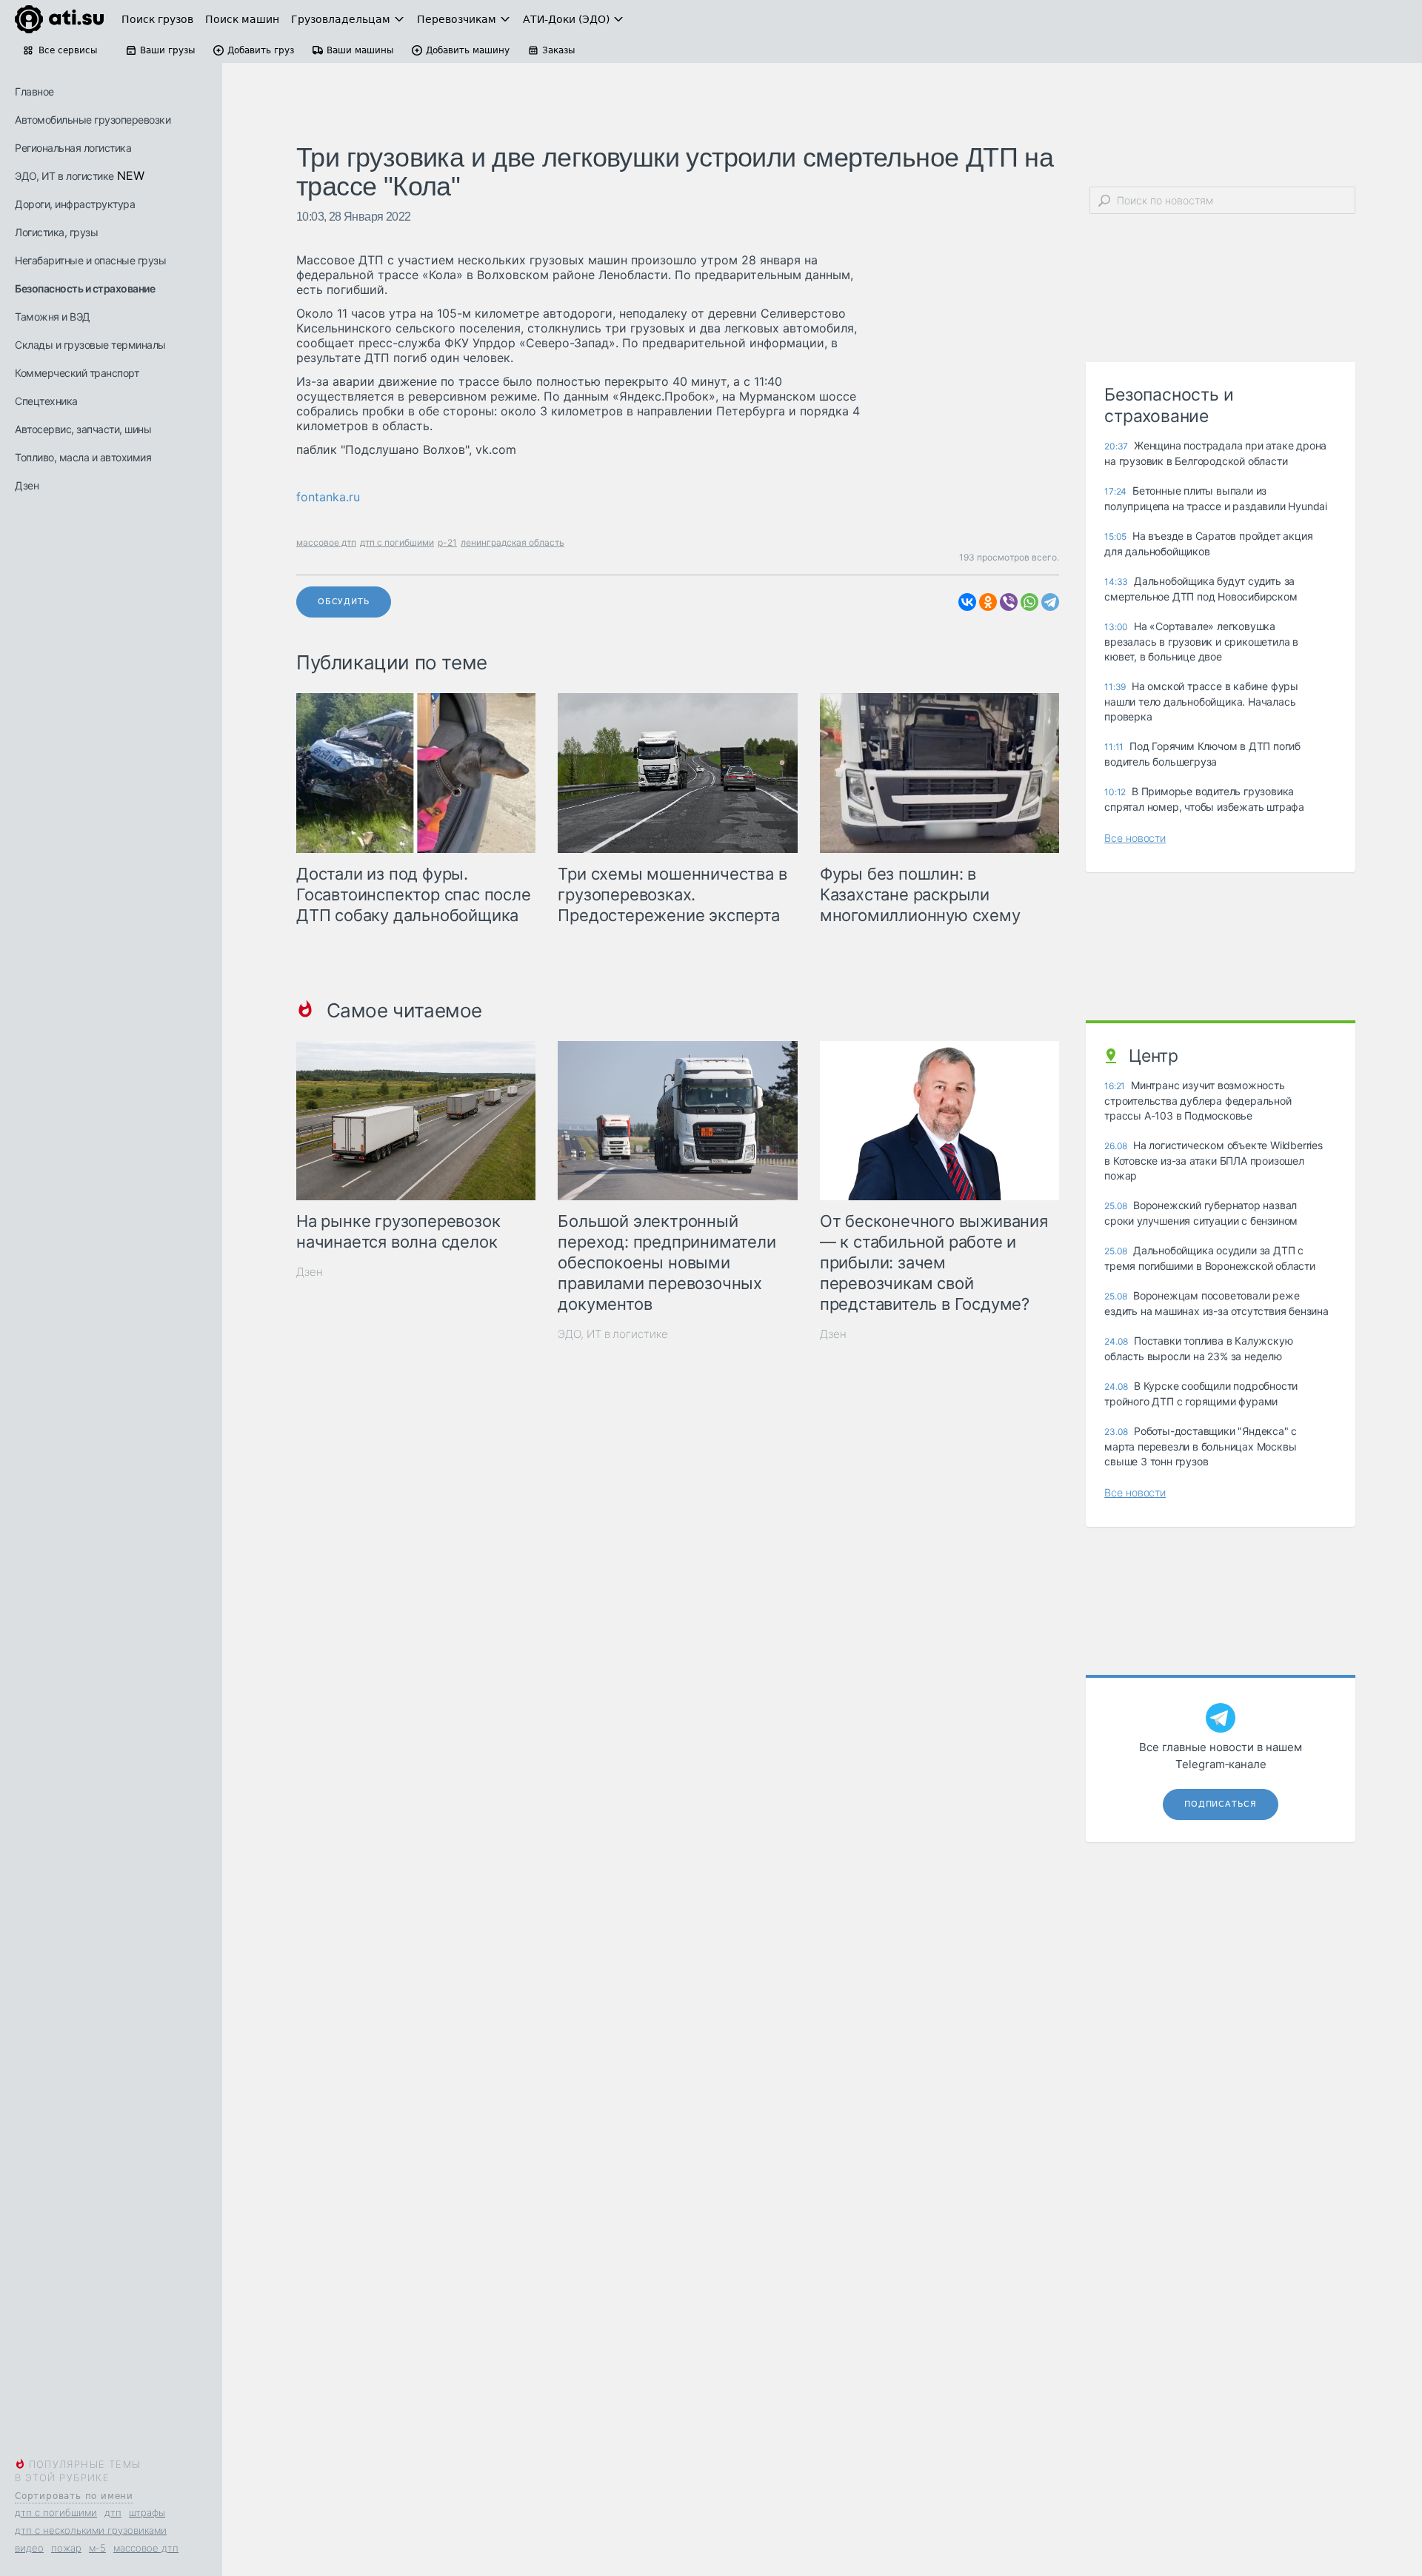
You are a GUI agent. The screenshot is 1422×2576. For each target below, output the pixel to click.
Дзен (27, 485)
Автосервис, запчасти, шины (83, 429)
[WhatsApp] (1029, 602)
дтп (113, 2512)
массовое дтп (146, 2548)
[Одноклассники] (988, 602)
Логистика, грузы (56, 232)
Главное (34, 91)
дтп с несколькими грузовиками (91, 2530)
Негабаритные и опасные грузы (90, 260)
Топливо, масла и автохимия (83, 457)
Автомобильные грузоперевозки (93, 120)
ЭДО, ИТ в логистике (64, 176)
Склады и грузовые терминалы (90, 345)
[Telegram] (1050, 602)
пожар (66, 2548)
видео (29, 2548)
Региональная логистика (73, 148)
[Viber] (1009, 602)
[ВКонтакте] (967, 602)
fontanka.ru (328, 497)
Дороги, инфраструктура (75, 204)
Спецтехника (46, 401)
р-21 (447, 542)
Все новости (1135, 838)
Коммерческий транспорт (77, 373)
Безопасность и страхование (85, 288)
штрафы (147, 2512)
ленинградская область (513, 542)
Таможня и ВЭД (53, 317)
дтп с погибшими (56, 2512)
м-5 (97, 2548)
